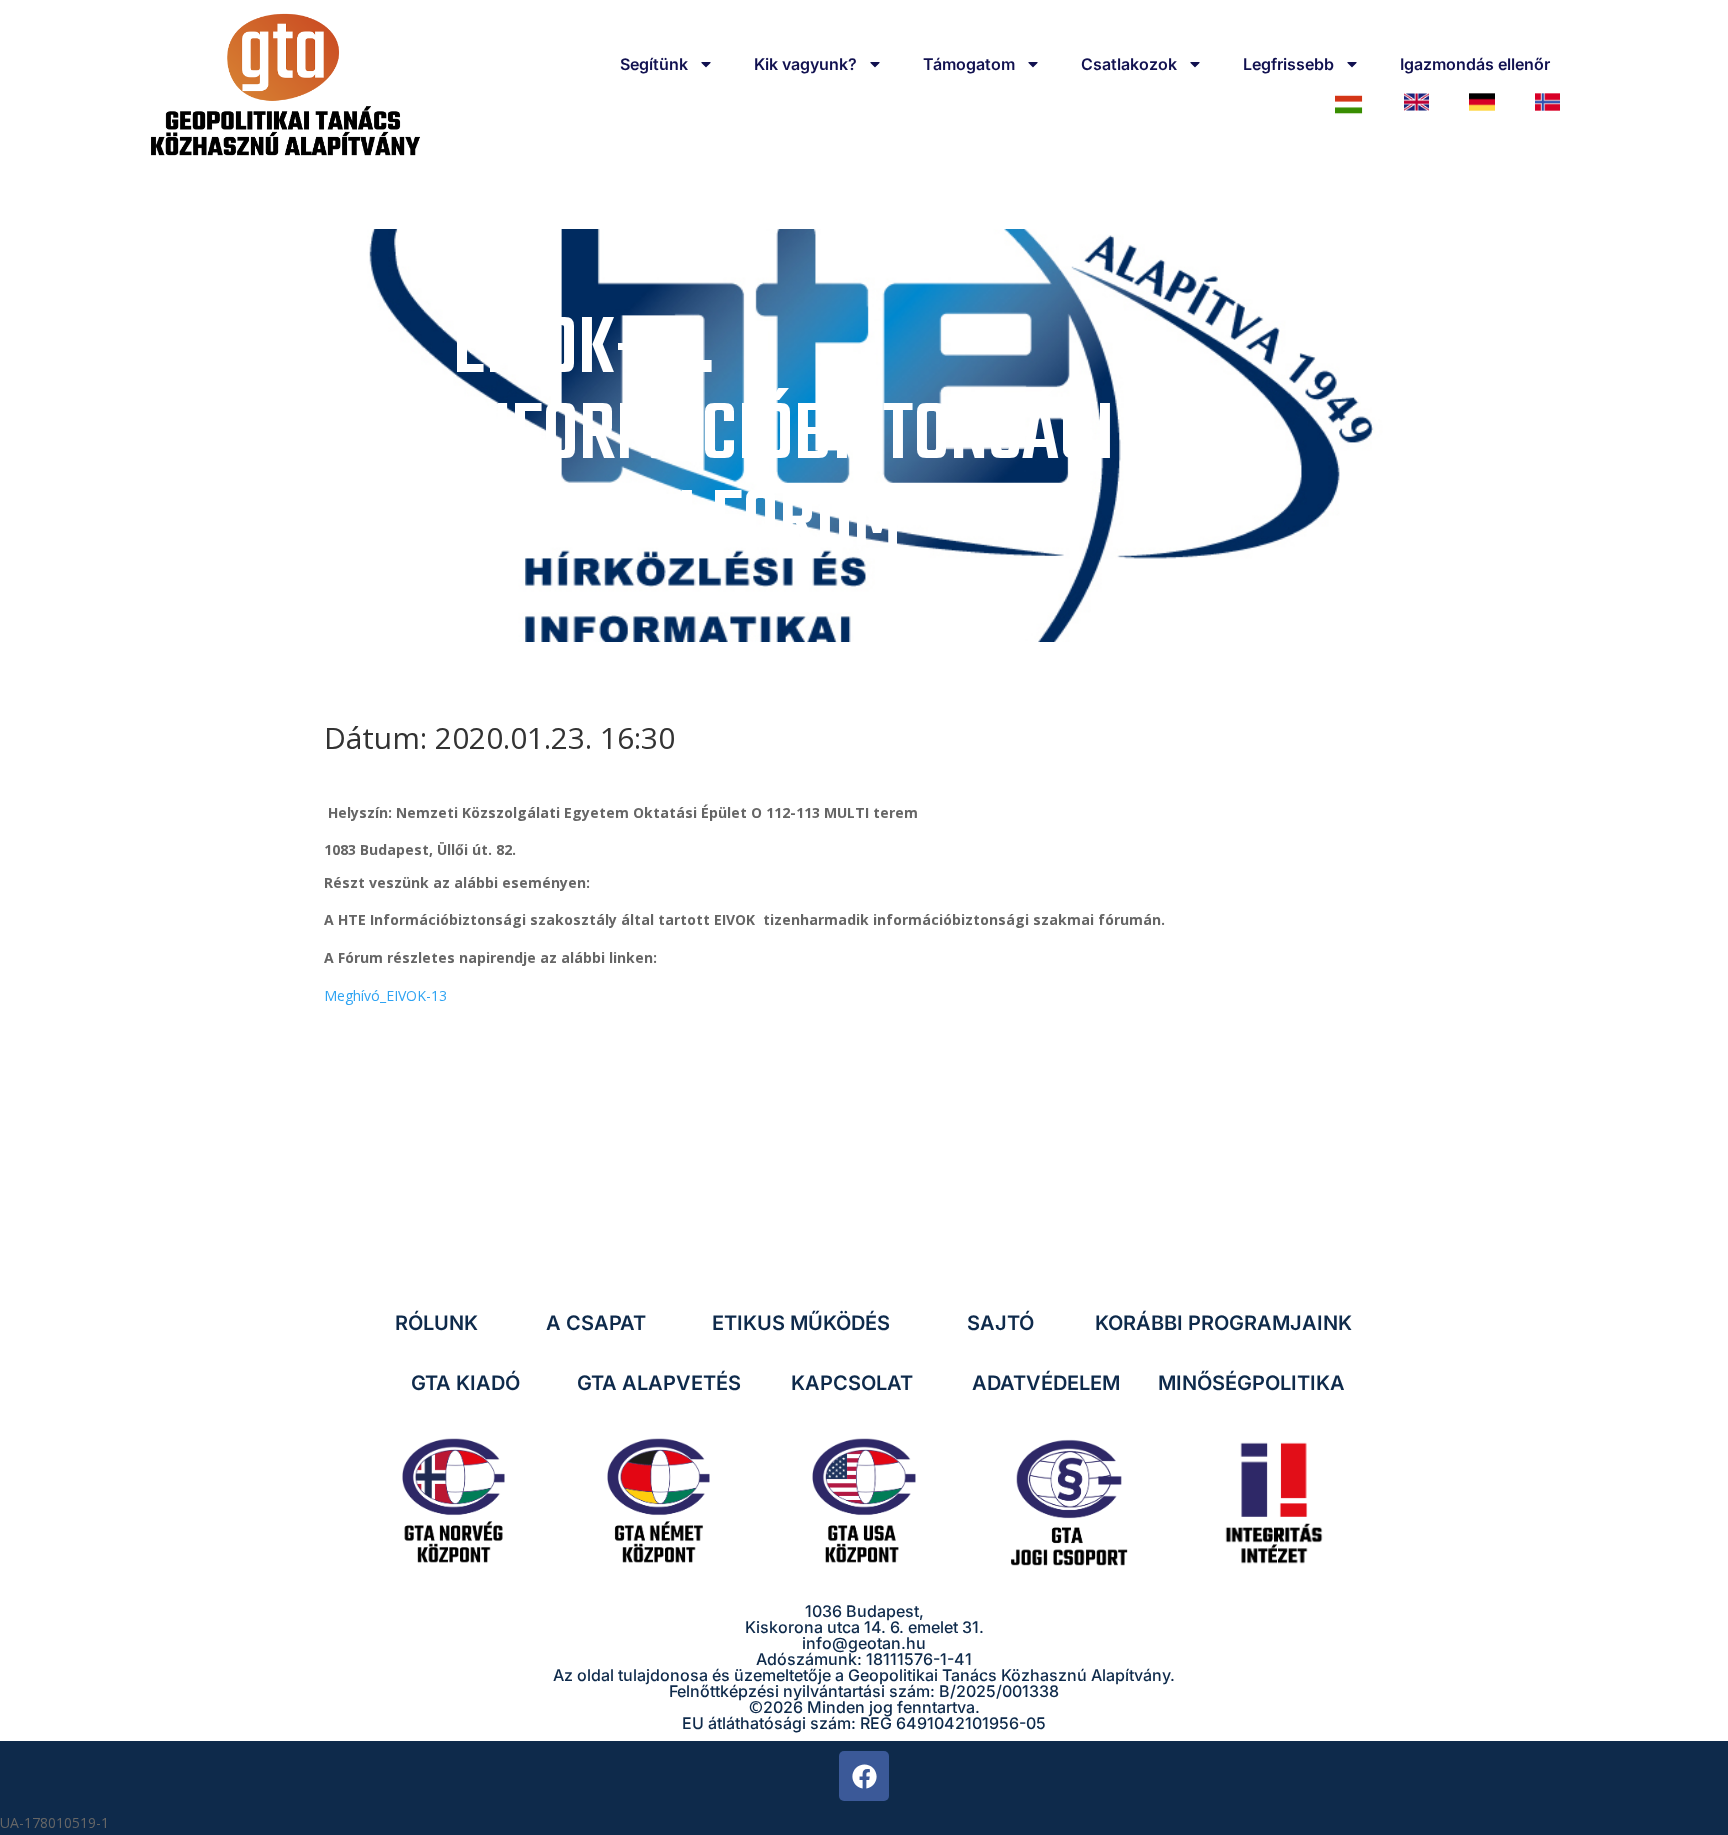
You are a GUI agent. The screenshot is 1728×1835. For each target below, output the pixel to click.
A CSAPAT (596, 1323)
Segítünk (654, 64)
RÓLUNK (436, 1323)
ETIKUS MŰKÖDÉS (801, 1323)
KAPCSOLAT (852, 1383)
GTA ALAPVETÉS (659, 1383)
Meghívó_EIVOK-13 (385, 995)
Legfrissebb (1288, 64)
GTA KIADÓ (465, 1383)
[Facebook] (864, 1776)
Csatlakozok (1129, 64)
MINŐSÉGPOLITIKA (1251, 1383)
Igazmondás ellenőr (1475, 64)
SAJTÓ (1000, 1323)
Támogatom (969, 64)
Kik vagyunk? (805, 64)
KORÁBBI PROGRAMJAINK (1223, 1323)
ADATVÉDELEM (1046, 1383)
